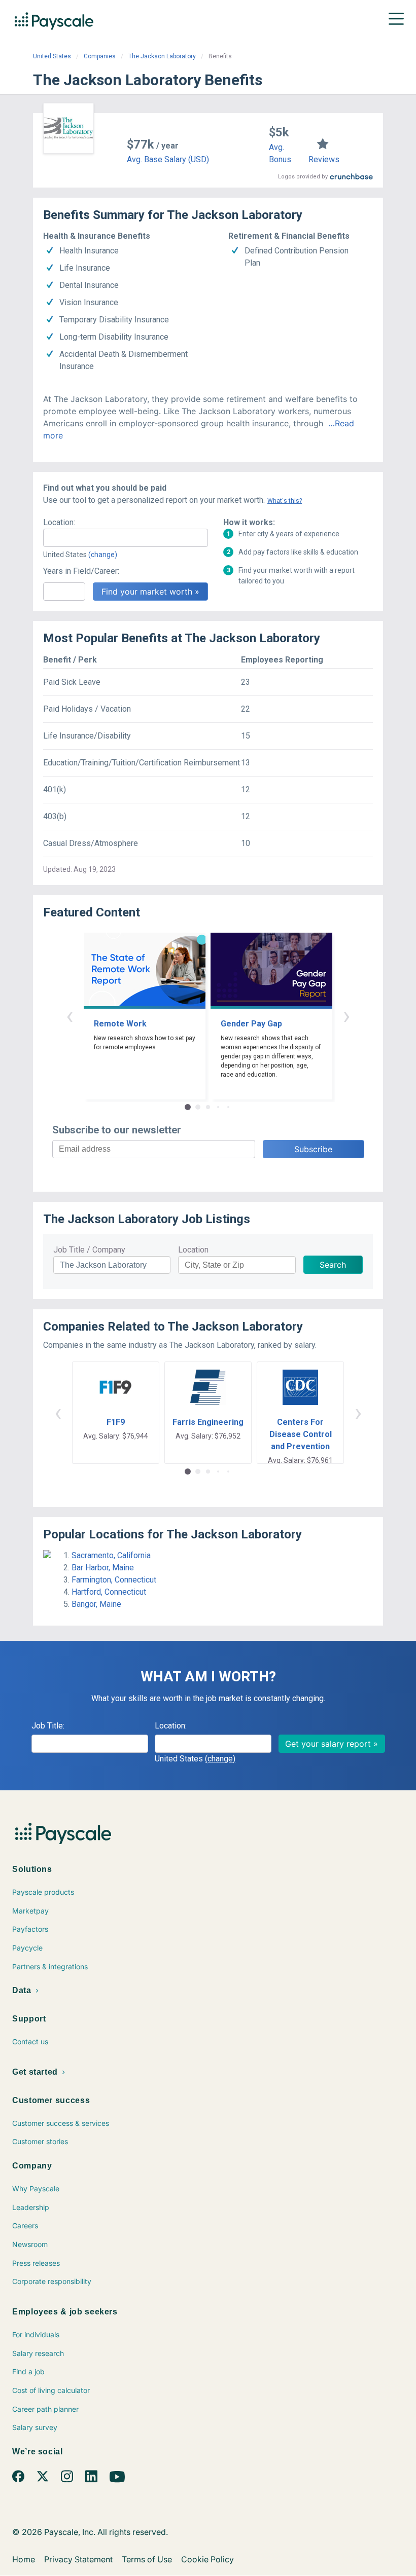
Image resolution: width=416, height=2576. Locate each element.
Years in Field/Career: (81, 571)
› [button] (346, 1016)
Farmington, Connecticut (114, 1580)
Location (193, 1250)
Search (333, 1265)
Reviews (324, 159)
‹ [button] (70, 1016)
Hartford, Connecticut (109, 1592)
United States (52, 56)
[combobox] (126, 538)
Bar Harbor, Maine (103, 1568)
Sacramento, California (111, 1555)
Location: (59, 522)
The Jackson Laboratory (162, 56)
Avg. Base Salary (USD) (168, 159)
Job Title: (48, 1726)
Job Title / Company (89, 1250)
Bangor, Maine (96, 1604)
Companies (100, 56)
